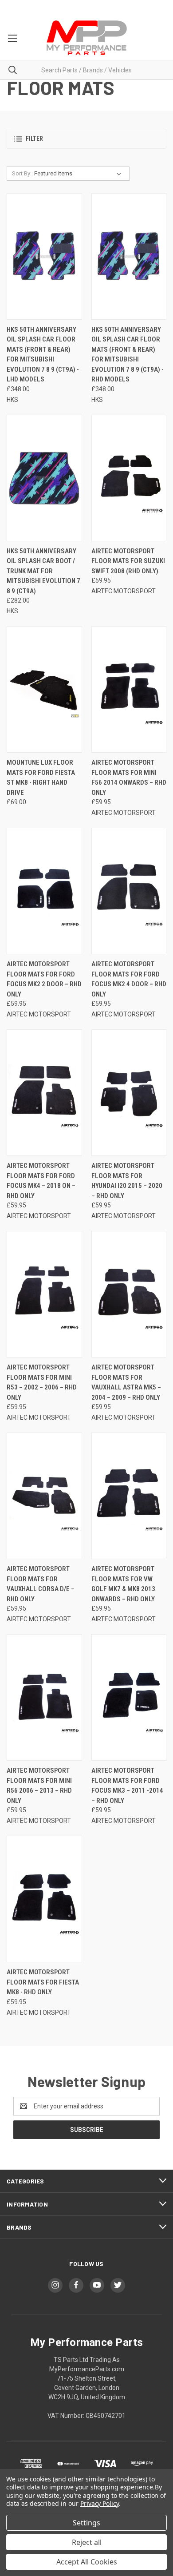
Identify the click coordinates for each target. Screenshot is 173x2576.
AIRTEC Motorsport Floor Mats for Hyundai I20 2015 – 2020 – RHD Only (127, 1181)
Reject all (87, 2542)
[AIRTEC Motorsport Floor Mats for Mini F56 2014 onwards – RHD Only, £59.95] (129, 689)
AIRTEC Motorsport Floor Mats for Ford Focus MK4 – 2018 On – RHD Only (41, 1181)
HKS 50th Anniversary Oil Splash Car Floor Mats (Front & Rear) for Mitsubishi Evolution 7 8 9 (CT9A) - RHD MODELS (128, 355)
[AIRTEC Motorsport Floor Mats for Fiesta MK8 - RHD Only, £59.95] (44, 1899)
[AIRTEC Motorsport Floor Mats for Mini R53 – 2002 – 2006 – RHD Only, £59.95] (44, 1294)
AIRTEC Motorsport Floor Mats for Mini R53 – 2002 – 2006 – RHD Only (42, 1382)
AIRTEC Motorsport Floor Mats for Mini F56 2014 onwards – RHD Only (129, 778)
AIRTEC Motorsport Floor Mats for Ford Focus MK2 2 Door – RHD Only (44, 979)
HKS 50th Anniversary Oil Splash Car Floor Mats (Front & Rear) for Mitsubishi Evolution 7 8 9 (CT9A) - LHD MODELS (43, 355)
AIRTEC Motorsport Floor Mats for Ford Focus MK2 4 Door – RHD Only (129, 979)
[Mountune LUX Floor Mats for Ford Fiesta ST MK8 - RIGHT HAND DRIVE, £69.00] (44, 689)
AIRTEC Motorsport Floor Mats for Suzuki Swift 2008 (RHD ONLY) (128, 561)
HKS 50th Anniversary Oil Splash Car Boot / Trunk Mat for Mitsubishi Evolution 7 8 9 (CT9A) (43, 571)
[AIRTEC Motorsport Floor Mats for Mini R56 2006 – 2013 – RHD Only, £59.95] (44, 1697)
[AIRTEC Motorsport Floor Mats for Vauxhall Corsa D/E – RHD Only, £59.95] (44, 1496)
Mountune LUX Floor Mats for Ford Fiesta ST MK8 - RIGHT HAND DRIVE (41, 778)
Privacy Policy (100, 2503)
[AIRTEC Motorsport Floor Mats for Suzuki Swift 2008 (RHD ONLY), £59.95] (129, 478)
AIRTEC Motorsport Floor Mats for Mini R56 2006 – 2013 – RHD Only (39, 1786)
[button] (86, 139)
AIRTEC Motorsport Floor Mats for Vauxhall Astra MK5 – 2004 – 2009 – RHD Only (126, 1382)
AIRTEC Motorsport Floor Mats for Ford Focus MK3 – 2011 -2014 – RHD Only (127, 1786)
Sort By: (22, 173)
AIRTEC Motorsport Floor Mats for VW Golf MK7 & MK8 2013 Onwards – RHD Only (123, 1584)
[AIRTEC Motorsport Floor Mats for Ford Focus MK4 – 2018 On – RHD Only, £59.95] (44, 1093)
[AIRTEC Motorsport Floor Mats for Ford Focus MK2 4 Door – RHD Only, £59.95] (129, 891)
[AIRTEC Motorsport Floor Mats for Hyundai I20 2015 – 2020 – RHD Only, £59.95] (129, 1093)
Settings (86, 2523)
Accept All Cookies (87, 2562)
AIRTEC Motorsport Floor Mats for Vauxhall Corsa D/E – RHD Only (41, 1584)
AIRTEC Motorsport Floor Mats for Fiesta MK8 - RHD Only (43, 1982)
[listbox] (79, 174)
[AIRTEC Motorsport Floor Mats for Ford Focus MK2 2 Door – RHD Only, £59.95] (44, 891)
